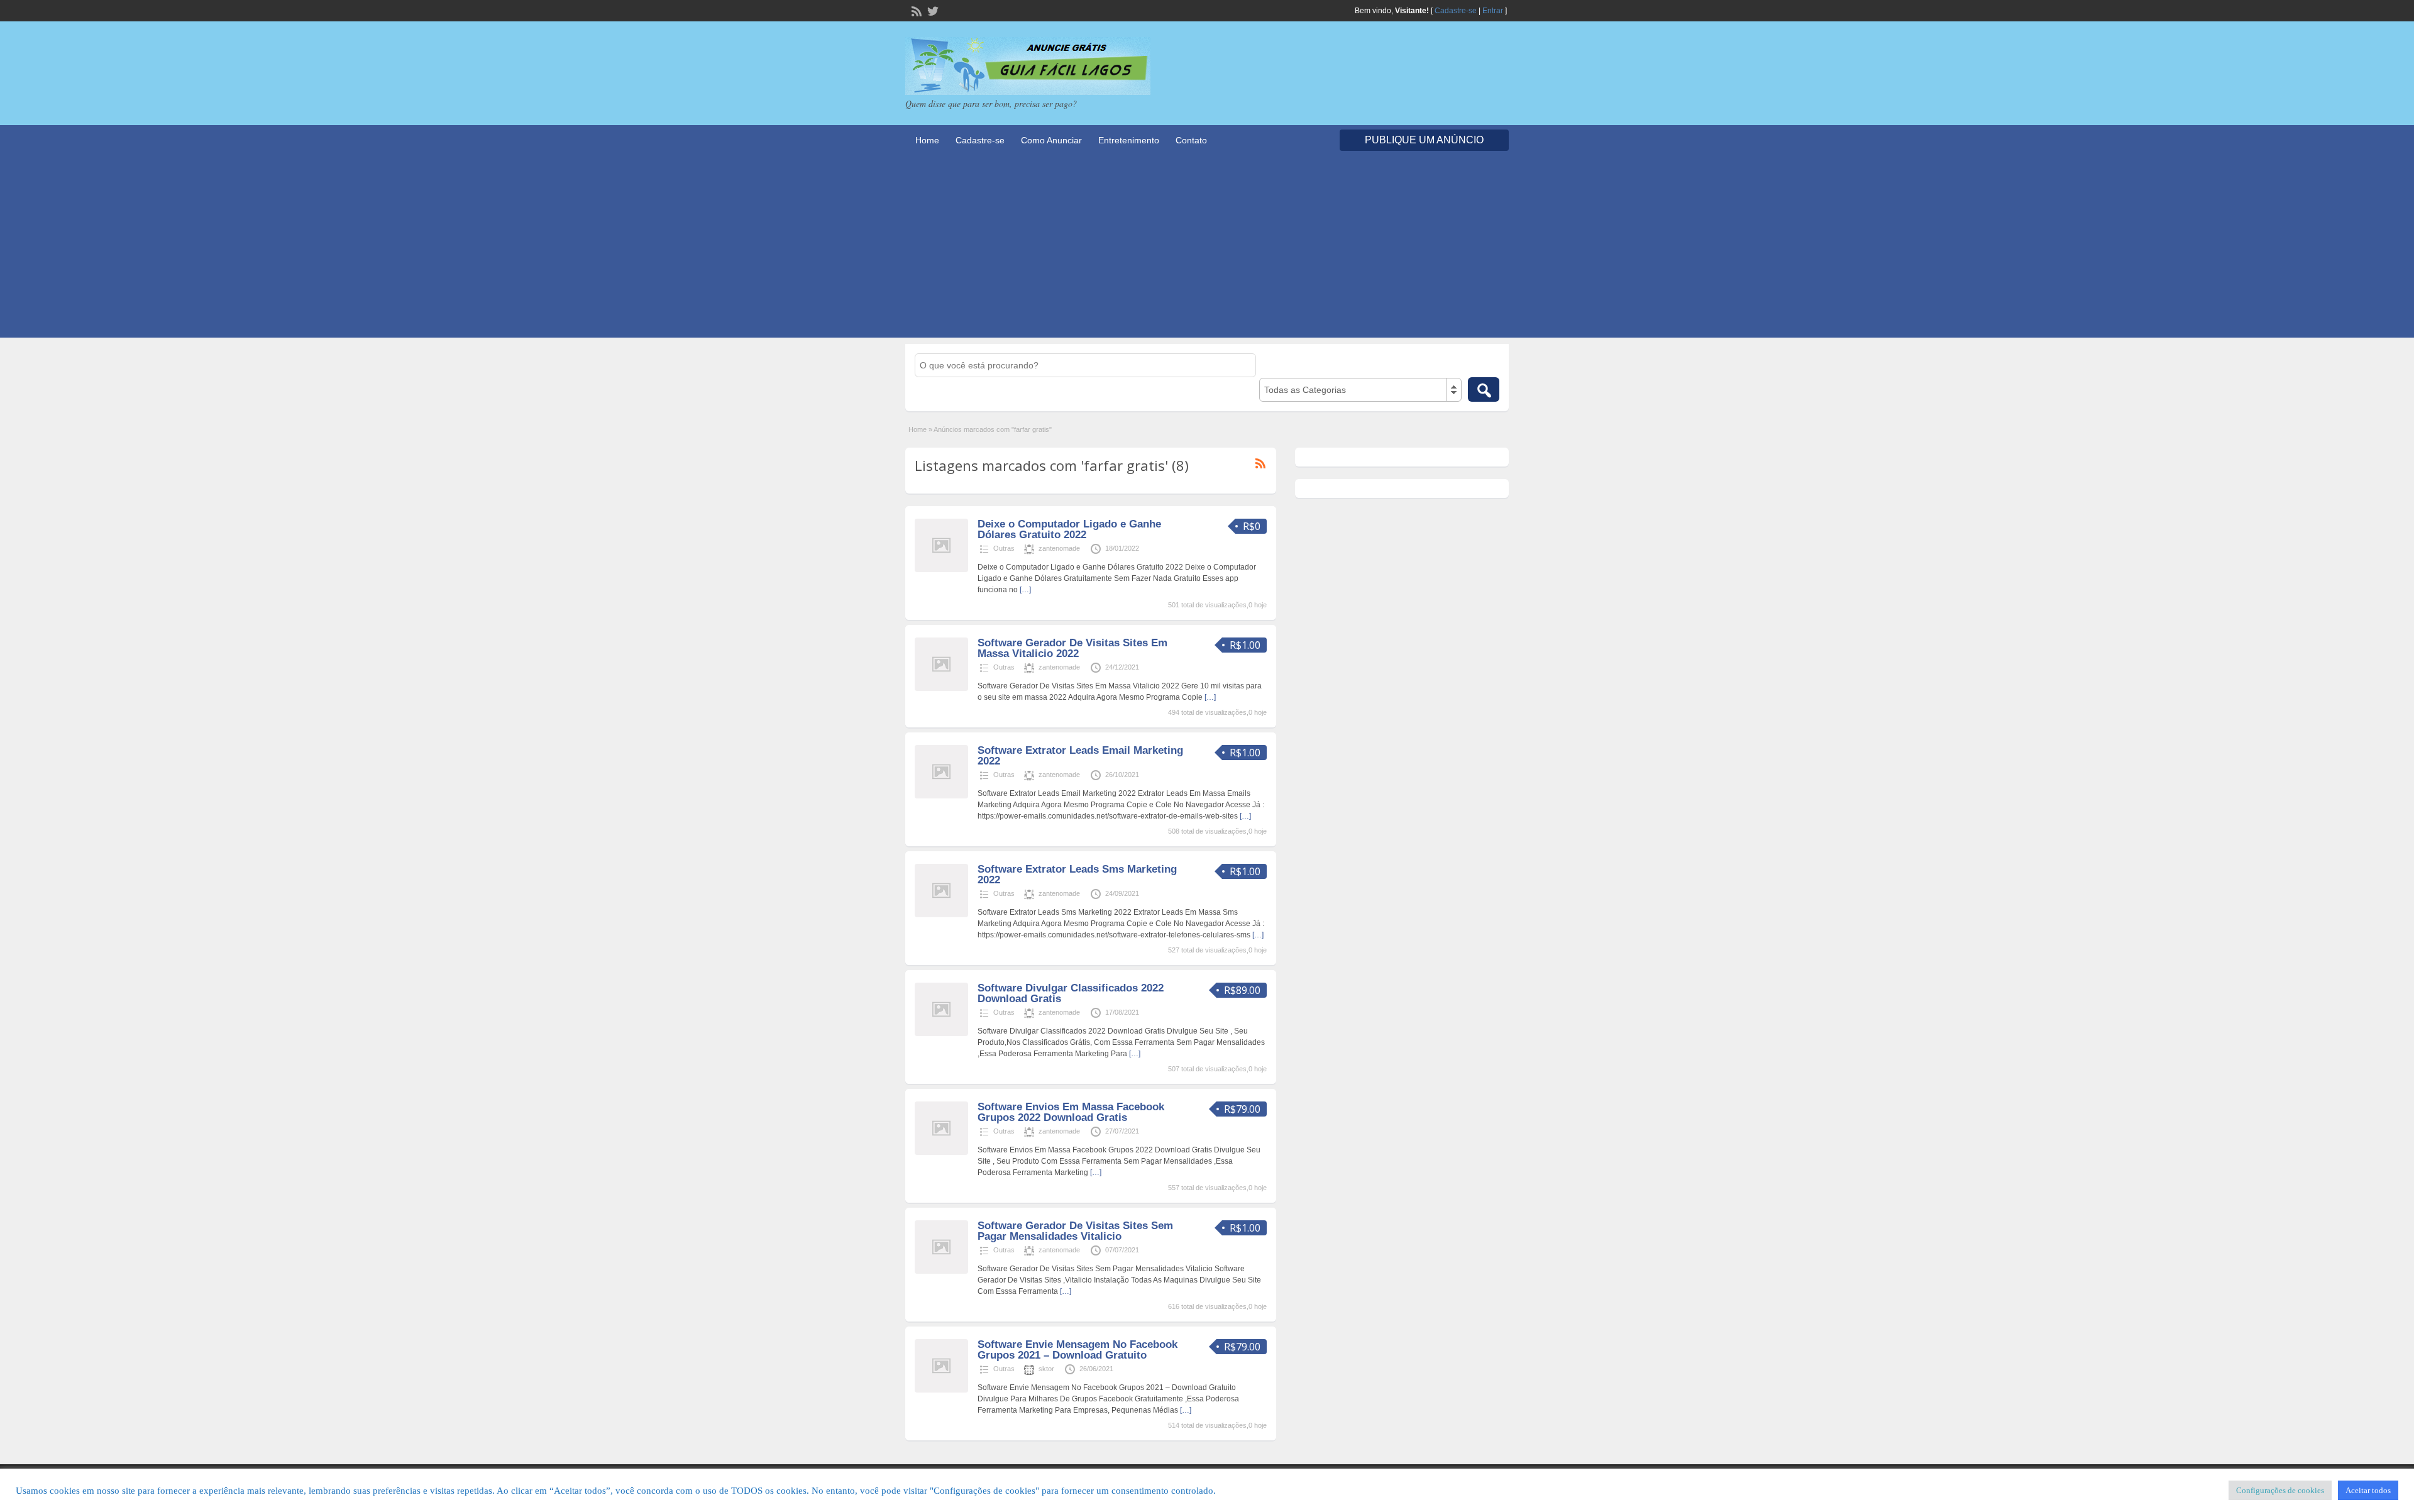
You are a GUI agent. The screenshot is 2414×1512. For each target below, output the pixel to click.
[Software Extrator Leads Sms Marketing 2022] (941, 915)
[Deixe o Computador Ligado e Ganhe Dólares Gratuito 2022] (941, 570)
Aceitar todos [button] (2368, 1490)
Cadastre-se (1456, 11)
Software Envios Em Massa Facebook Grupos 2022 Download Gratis (1071, 1112)
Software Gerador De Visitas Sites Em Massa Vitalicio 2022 (1072, 648)
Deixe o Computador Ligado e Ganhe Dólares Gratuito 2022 (1069, 529)
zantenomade (1059, 548)
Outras (1004, 548)
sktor (1046, 1369)
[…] (1025, 590)
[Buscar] (1484, 389)
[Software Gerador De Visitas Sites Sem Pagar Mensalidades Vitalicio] (941, 1271)
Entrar (1493, 11)
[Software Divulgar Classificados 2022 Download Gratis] (941, 1034)
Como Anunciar (1051, 140)
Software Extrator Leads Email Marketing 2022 (1080, 756)
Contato (1191, 140)
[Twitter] (932, 10)
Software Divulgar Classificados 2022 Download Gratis (1071, 993)
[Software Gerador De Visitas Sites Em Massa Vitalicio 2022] (941, 688)
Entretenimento (1129, 140)
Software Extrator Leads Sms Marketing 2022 (1077, 875)
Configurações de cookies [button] (2280, 1490)
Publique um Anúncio (1424, 140)
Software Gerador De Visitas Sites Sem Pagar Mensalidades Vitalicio (1075, 1231)
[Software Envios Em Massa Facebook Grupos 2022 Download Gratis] (941, 1152)
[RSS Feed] (915, 10)
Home (927, 140)
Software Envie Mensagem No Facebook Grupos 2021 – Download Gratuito (1077, 1350)
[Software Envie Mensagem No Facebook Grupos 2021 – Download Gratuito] (941, 1390)
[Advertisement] (1207, 250)
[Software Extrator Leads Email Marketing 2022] (941, 796)
